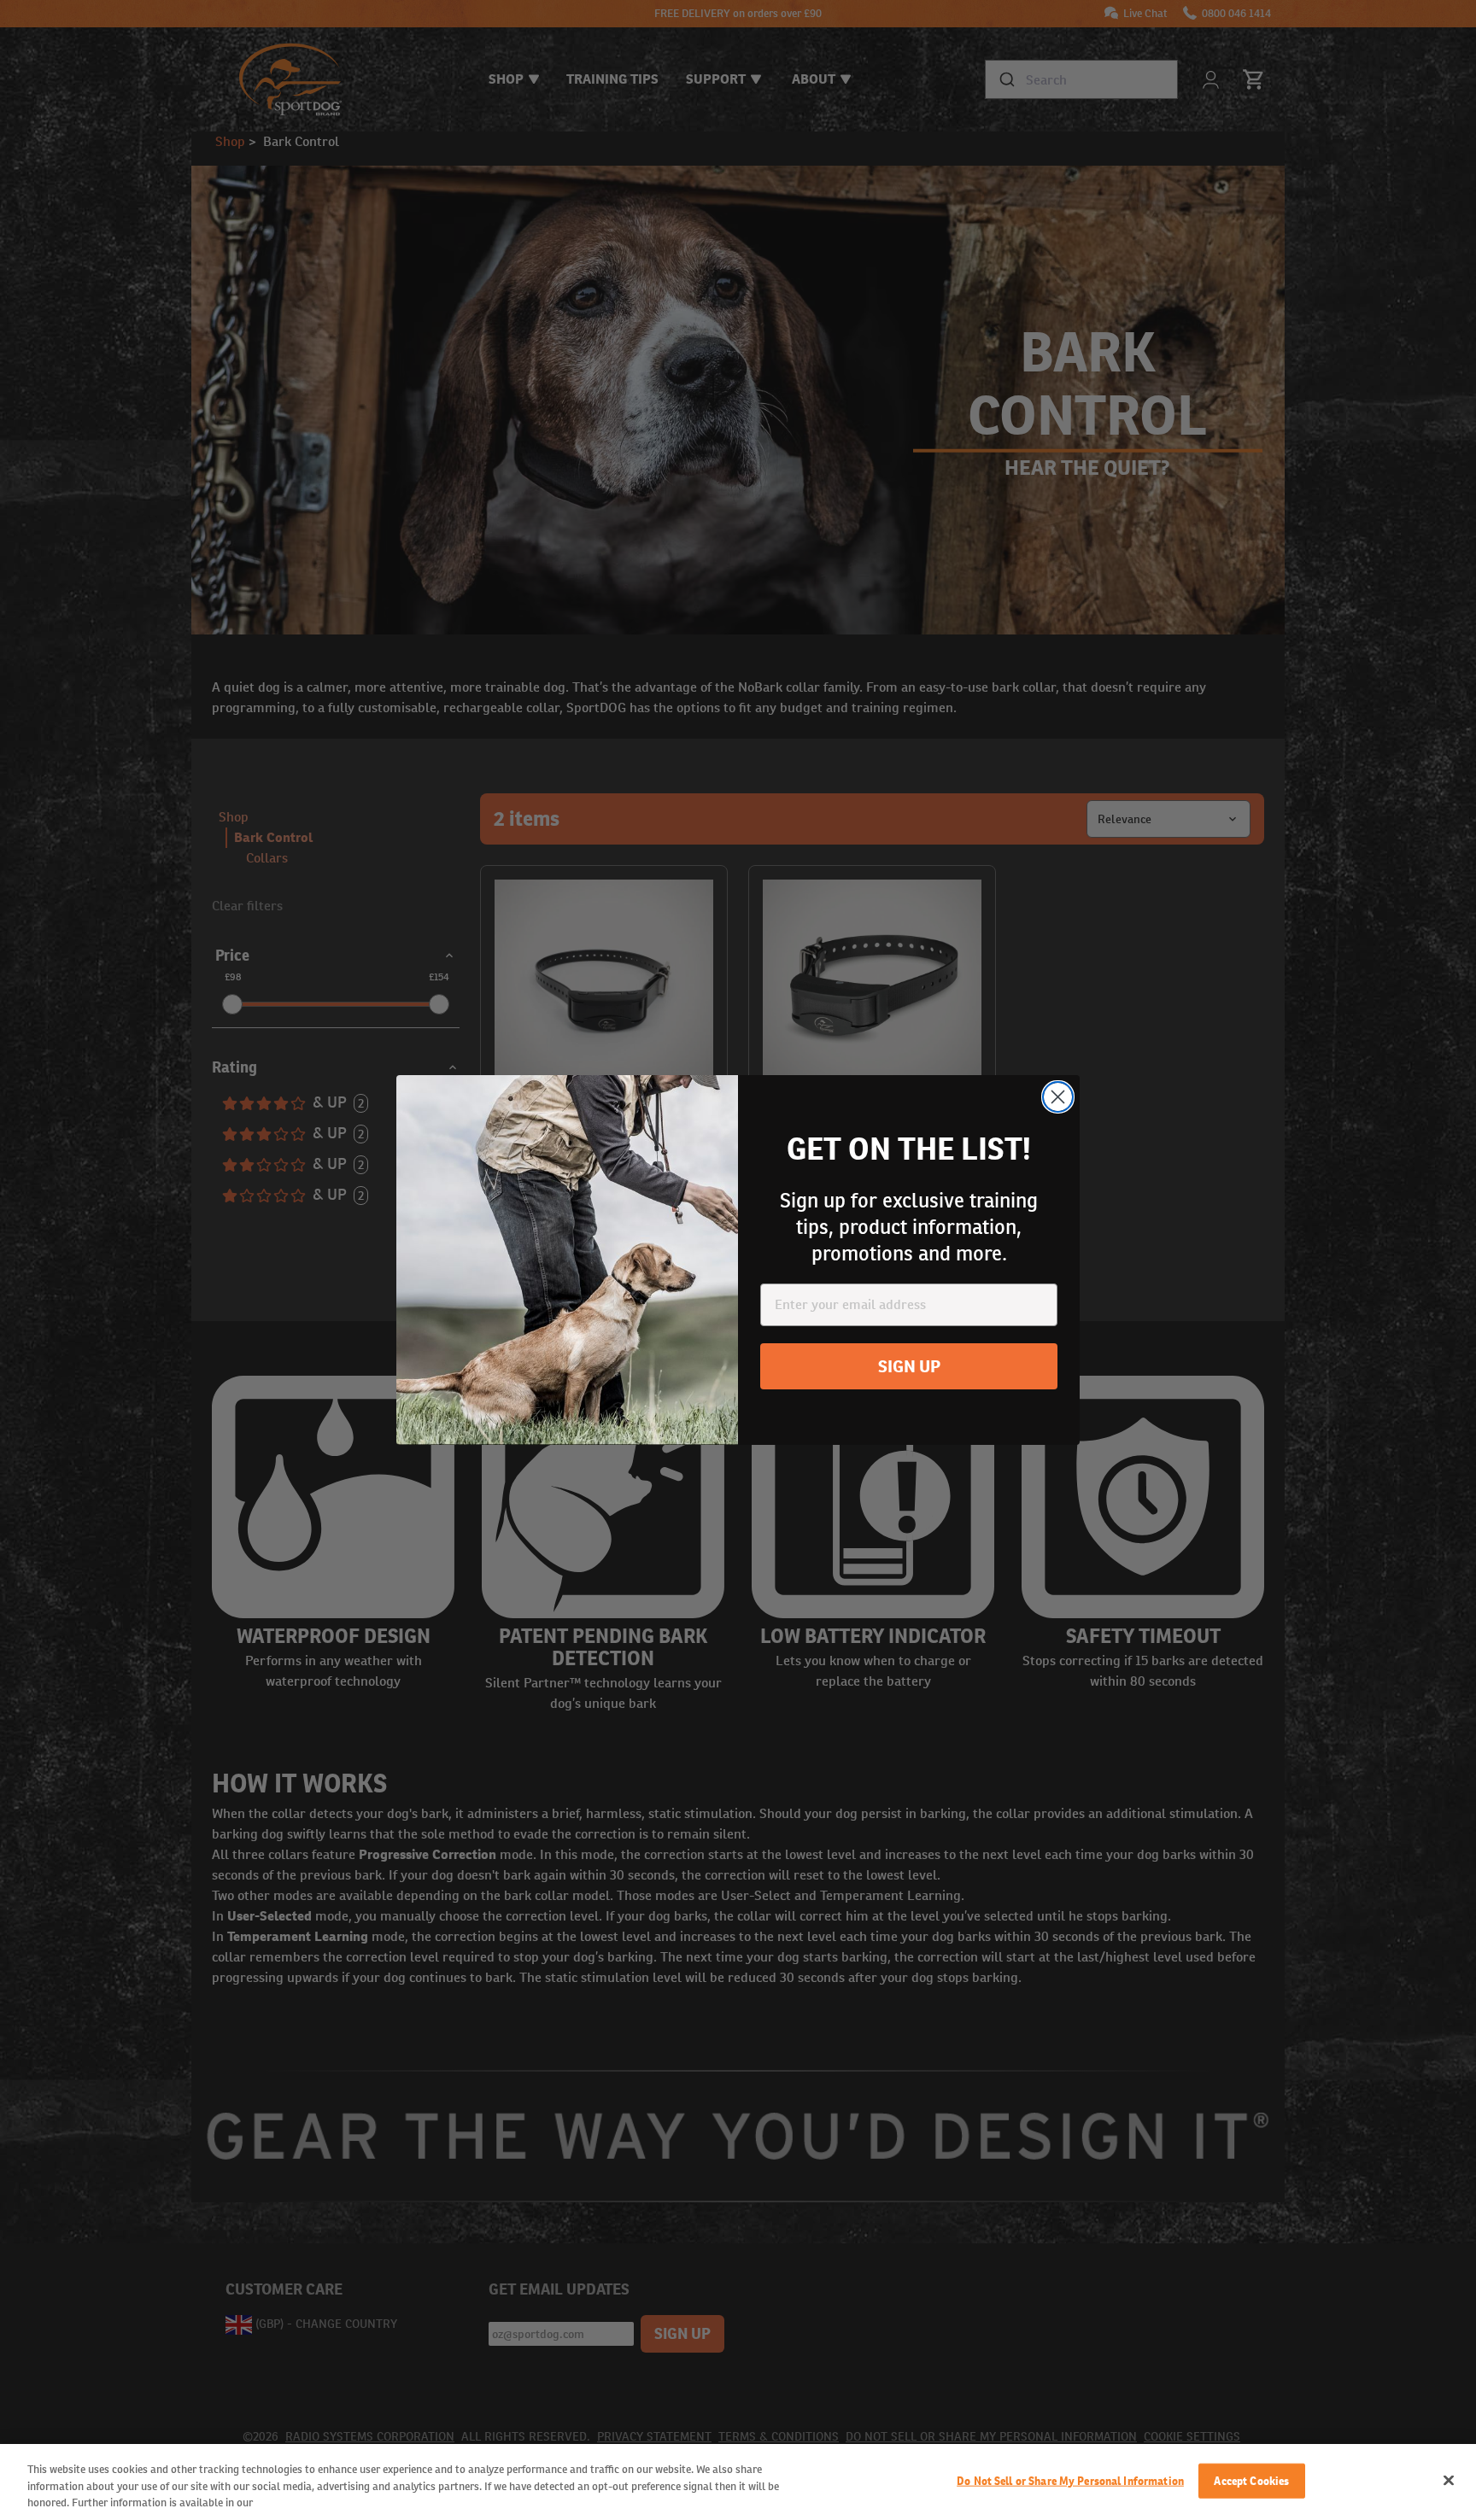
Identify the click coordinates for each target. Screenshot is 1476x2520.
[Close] (1449, 2480)
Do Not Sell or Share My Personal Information (1070, 2480)
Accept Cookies (1251, 2480)
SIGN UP (909, 1366)
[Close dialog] (1058, 1097)
